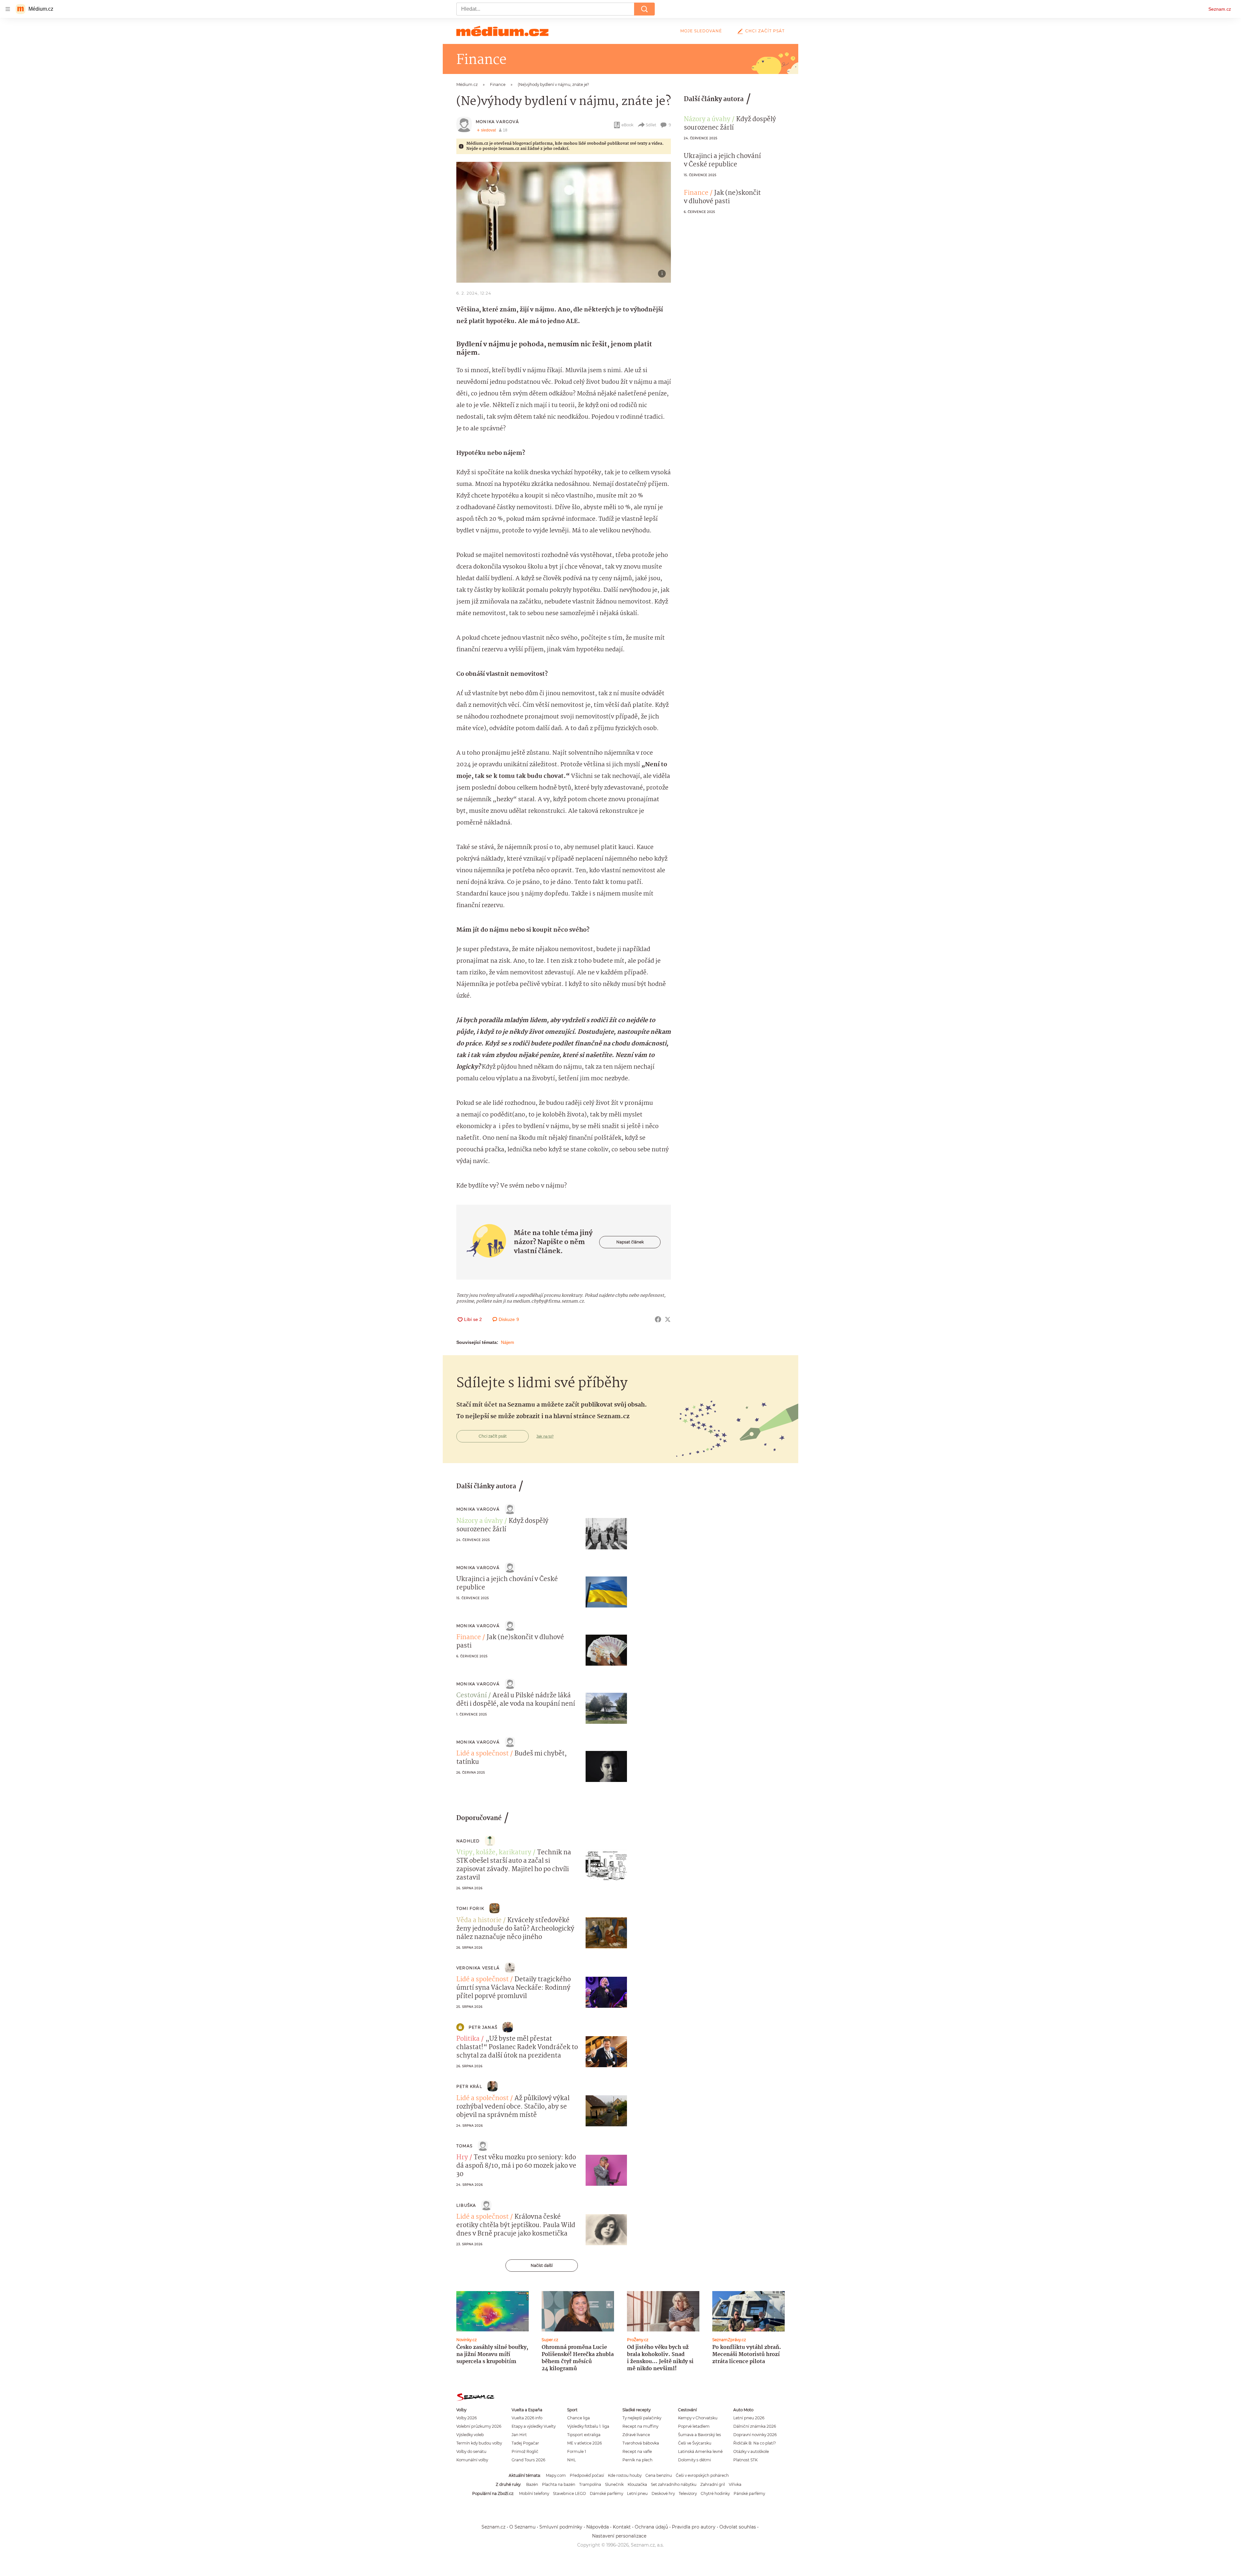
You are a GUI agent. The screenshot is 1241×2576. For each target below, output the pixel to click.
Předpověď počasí (587, 2475)
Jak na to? (545, 1436)
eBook (627, 125)
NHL (572, 2460)
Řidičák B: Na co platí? (755, 2443)
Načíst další (542, 2265)
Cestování (472, 1696)
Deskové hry (663, 2493)
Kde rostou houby (625, 2475)
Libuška (466, 2205)
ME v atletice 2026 (584, 2443)
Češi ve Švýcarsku (695, 2443)
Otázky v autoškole (751, 2451)
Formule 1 (577, 2451)
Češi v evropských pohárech (702, 2475)
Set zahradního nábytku (674, 2484)
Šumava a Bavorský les (700, 2435)
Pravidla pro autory (694, 2527)
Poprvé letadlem (694, 2426)
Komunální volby (472, 2460)
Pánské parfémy (749, 2493)
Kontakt (622, 2527)
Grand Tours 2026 (528, 2460)
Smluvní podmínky (561, 2527)
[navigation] (8, 9)
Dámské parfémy (606, 2493)
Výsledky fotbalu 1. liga (588, 2426)
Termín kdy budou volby (479, 2443)
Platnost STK (745, 2460)
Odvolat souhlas (738, 2527)
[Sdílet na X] (668, 1319)
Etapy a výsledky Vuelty (534, 2426)
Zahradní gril (713, 2484)
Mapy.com (556, 2475)
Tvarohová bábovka (641, 2443)
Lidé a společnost (483, 1754)
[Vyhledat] (644, 9)
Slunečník (614, 2484)
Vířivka (735, 2484)
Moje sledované (701, 31)
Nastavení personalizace (619, 2536)
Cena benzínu (659, 2475)
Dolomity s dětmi (695, 2460)
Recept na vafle (637, 2451)
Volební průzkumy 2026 (479, 2426)
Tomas (464, 2146)
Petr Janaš (483, 2027)
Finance (696, 193)
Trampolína (590, 2484)
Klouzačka (637, 2484)
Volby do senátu (471, 2451)
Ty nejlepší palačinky (642, 2418)
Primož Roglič (525, 2451)
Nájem (508, 1342)
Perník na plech (637, 2460)
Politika (468, 2039)
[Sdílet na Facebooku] (658, 1319)
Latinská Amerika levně (700, 2451)
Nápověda (598, 2527)
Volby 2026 (467, 2418)
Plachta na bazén (559, 2484)
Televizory (688, 2493)
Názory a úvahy (707, 120)
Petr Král (469, 2086)
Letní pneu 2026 (749, 2418)
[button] (564, 222)
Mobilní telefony (534, 2493)
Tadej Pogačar (525, 2443)
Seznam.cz (1220, 9)
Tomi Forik (470, 1908)
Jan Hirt (519, 2435)
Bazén (532, 2484)
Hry (462, 2158)
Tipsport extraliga (584, 2435)
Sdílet (651, 125)
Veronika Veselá (478, 1968)
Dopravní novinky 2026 (755, 2435)
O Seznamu (522, 2527)
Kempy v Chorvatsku (698, 2418)
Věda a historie (479, 1921)
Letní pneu (637, 2493)
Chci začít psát (765, 31)
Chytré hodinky (715, 2493)
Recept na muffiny (640, 2426)
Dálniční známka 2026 (755, 2426)
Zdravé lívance (636, 2435)
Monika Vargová (497, 122)
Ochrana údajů (651, 2527)
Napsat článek (630, 1242)
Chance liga (578, 2418)
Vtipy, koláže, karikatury (494, 1853)
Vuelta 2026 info (527, 2418)
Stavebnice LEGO (569, 2493)
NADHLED (468, 1841)
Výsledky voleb (470, 2435)
